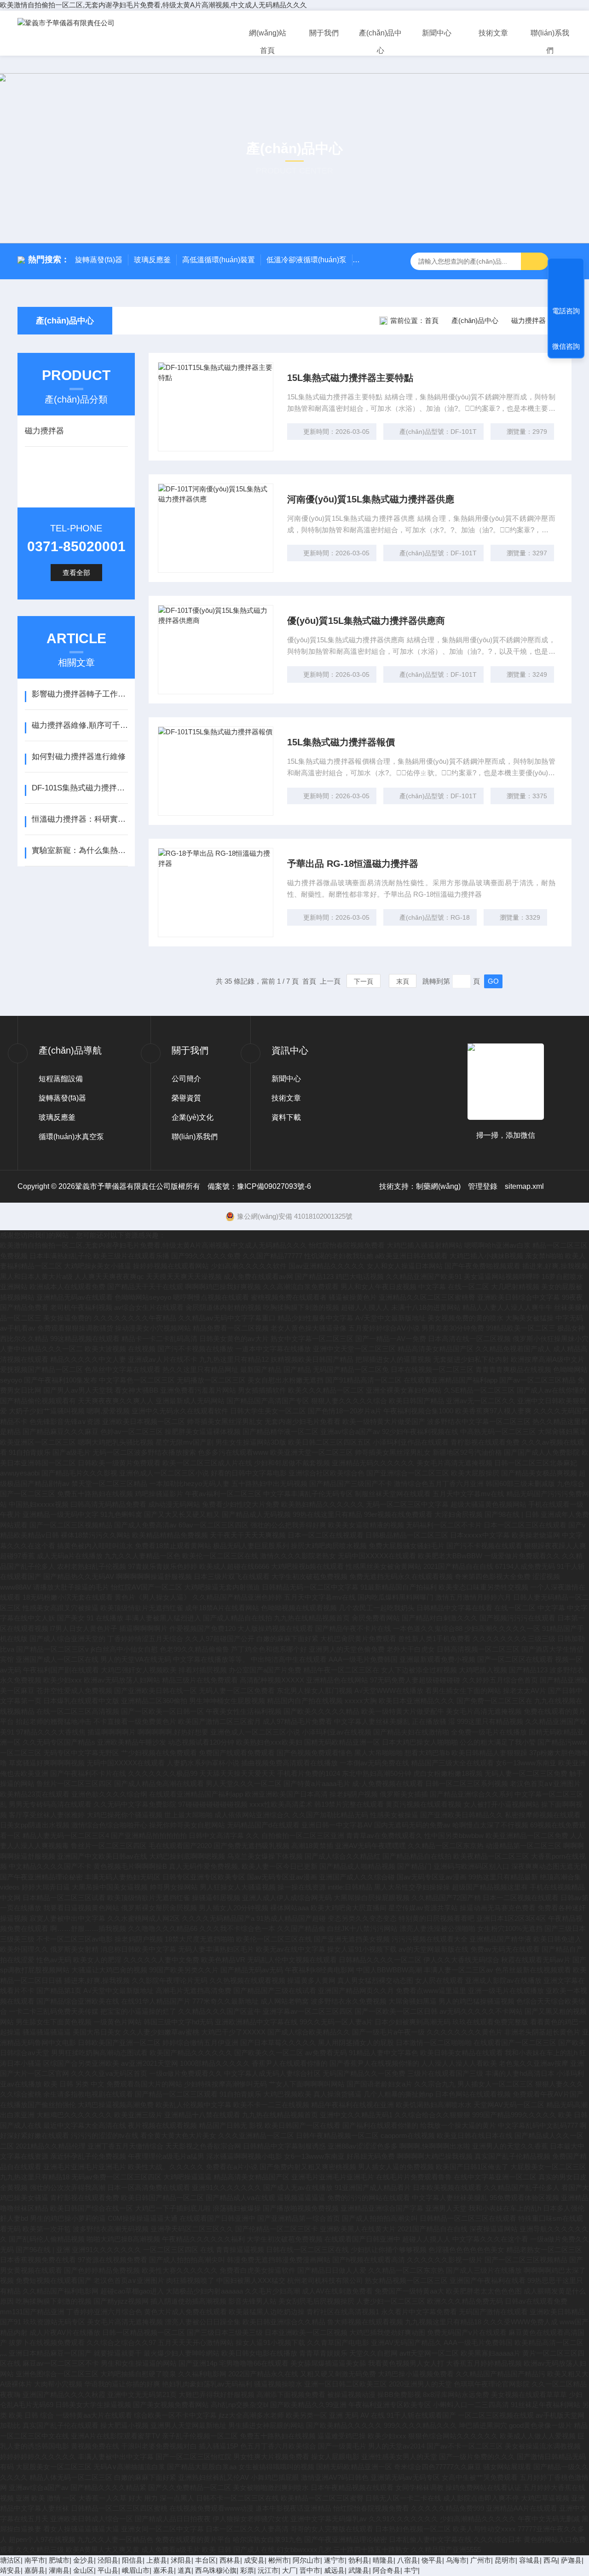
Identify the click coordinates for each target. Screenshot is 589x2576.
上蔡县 (157, 2560)
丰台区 (205, 2560)
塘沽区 (10, 2560)
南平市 (35, 2560)
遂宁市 (334, 2560)
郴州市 (279, 2560)
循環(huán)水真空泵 (71, 1137)
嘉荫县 (35, 2570)
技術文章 (493, 33)
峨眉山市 (136, 2570)
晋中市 (310, 2570)
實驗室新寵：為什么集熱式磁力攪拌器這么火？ (80, 850)
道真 (185, 2570)
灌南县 (59, 2570)
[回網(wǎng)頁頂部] (566, 272)
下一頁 (364, 981)
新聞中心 (437, 33)
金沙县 (84, 2560)
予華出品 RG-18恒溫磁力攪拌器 (353, 864)
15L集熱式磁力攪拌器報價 (341, 742)
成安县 (254, 2560)
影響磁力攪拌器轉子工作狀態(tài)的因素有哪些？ (80, 694)
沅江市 (268, 2570)
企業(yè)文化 (193, 1117)
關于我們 (324, 33)
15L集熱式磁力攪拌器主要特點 (350, 378)
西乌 (550, 2560)
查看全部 (76, 573)
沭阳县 (181, 2560)
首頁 (432, 320)
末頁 (403, 981)
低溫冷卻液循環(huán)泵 (306, 260)
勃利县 (359, 2560)
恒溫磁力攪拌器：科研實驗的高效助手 (80, 819)
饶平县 (432, 2560)
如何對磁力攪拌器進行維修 (79, 757)
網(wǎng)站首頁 (268, 42)
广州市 (481, 2560)
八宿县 (407, 2560)
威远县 (334, 2570)
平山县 (108, 2570)
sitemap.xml (524, 1186)
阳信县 (132, 2560)
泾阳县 (108, 2560)
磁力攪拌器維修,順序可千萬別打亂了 (80, 725)
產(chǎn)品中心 (380, 42)
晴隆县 (383, 2560)
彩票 (247, 2570)
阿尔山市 (306, 2560)
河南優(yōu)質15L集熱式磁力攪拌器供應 (371, 499)
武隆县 (359, 2570)
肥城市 (59, 2560)
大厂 (289, 2570)
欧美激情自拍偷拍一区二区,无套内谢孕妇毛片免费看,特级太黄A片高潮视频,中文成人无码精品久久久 (153, 5)
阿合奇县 (387, 2570)
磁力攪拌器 (528, 320)
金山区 (84, 2570)
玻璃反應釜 (152, 260)
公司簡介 (186, 1079)
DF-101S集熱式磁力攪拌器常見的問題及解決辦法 (80, 788)
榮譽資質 (186, 1098)
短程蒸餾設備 (61, 1079)
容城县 (529, 2560)
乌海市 (456, 2560)
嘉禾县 (164, 2570)
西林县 (230, 2560)
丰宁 (411, 2570)
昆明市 (505, 2560)
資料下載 (286, 1117)
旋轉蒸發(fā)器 (99, 260)
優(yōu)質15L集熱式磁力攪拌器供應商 (366, 621)
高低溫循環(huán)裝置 (219, 260)
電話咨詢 (566, 311)
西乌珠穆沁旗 (216, 2570)
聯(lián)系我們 (550, 42)
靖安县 (10, 2570)
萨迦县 (571, 2560)
